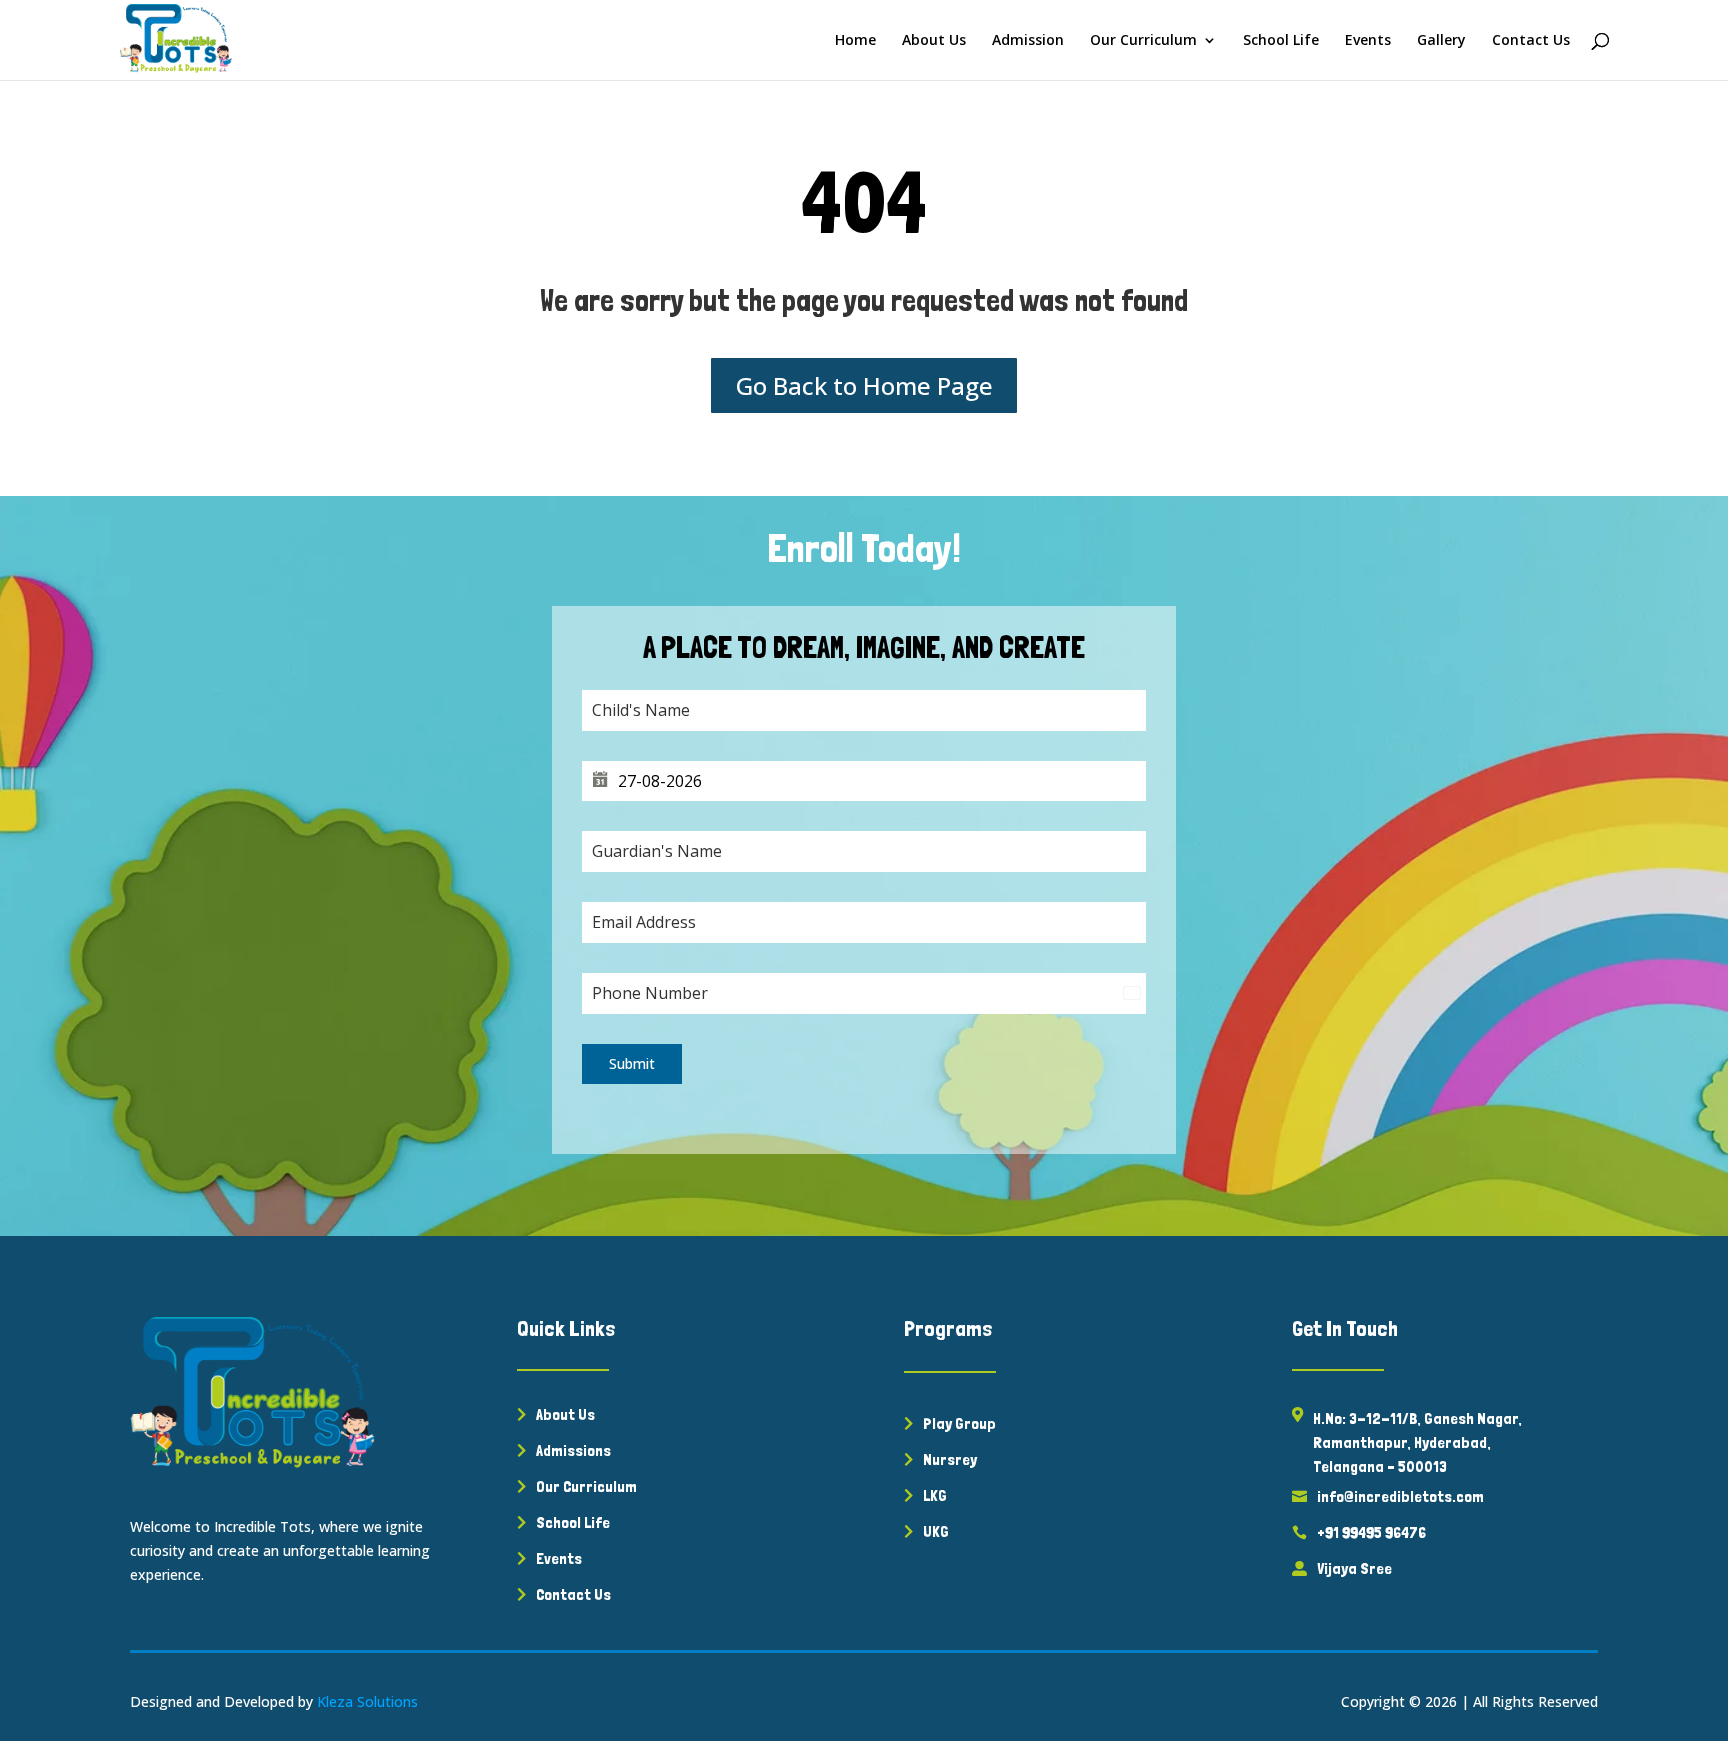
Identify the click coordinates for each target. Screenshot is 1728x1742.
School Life (1281, 41)
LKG (935, 1495)
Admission (1028, 41)
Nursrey (950, 1459)
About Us (934, 41)
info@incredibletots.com (1400, 1496)
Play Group (959, 1423)
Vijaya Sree (1354, 1568)
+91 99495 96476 (1371, 1532)
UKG (936, 1531)
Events (1368, 41)
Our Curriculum (1143, 41)
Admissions (573, 1450)
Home (855, 41)
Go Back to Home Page (864, 385)
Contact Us (1531, 41)
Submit (632, 1063)
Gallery (1441, 41)
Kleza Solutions (367, 1701)
